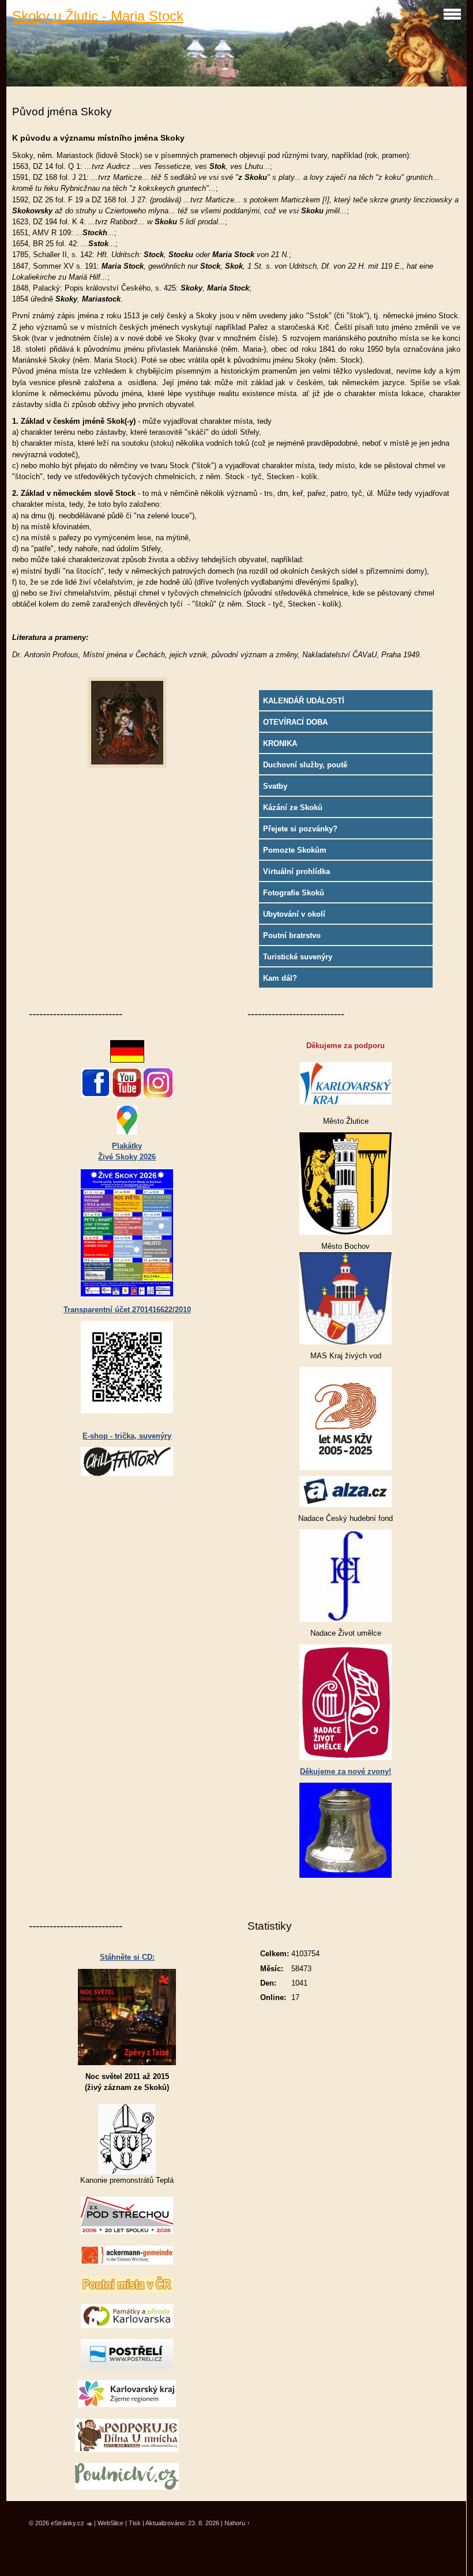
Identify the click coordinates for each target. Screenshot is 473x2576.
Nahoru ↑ (237, 2523)
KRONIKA (280, 743)
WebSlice (110, 2523)
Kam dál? (280, 978)
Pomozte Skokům (295, 850)
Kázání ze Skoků (293, 807)
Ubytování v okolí (294, 914)
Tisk (135, 2523)
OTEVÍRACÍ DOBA (295, 722)
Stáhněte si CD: (127, 1957)
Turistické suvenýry (298, 957)
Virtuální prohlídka (296, 871)
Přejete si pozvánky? (300, 829)
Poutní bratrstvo (292, 935)
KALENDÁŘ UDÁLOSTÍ (304, 701)
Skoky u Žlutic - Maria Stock (98, 16)
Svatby (275, 786)
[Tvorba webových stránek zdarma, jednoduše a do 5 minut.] (90, 2524)
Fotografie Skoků (294, 893)
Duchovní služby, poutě (305, 765)
